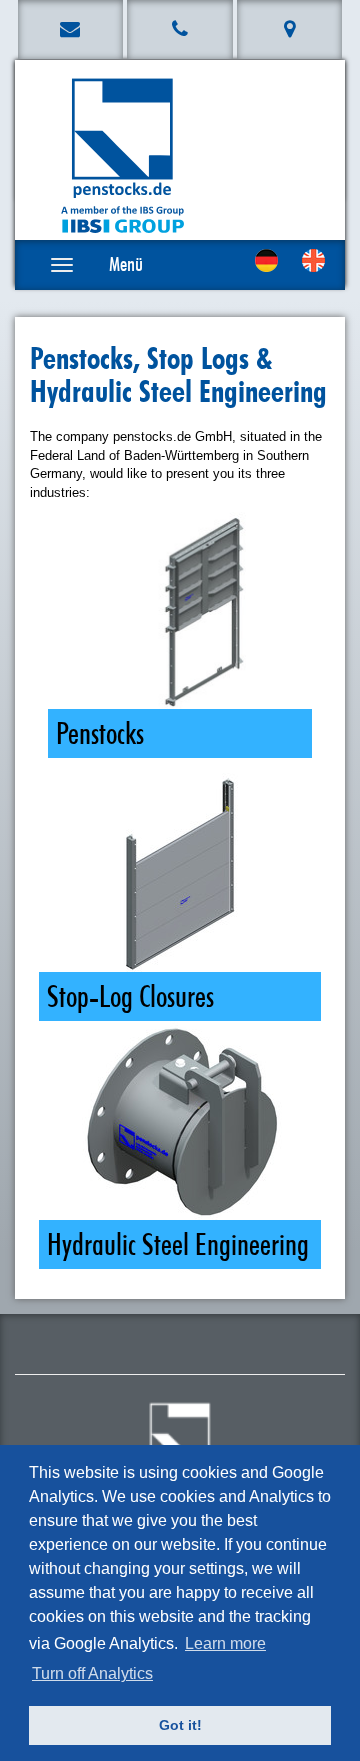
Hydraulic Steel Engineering (178, 1244)
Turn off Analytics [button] (92, 1673)
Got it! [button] (180, 1725)
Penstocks (100, 733)
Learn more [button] (225, 1643)
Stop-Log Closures (130, 996)
